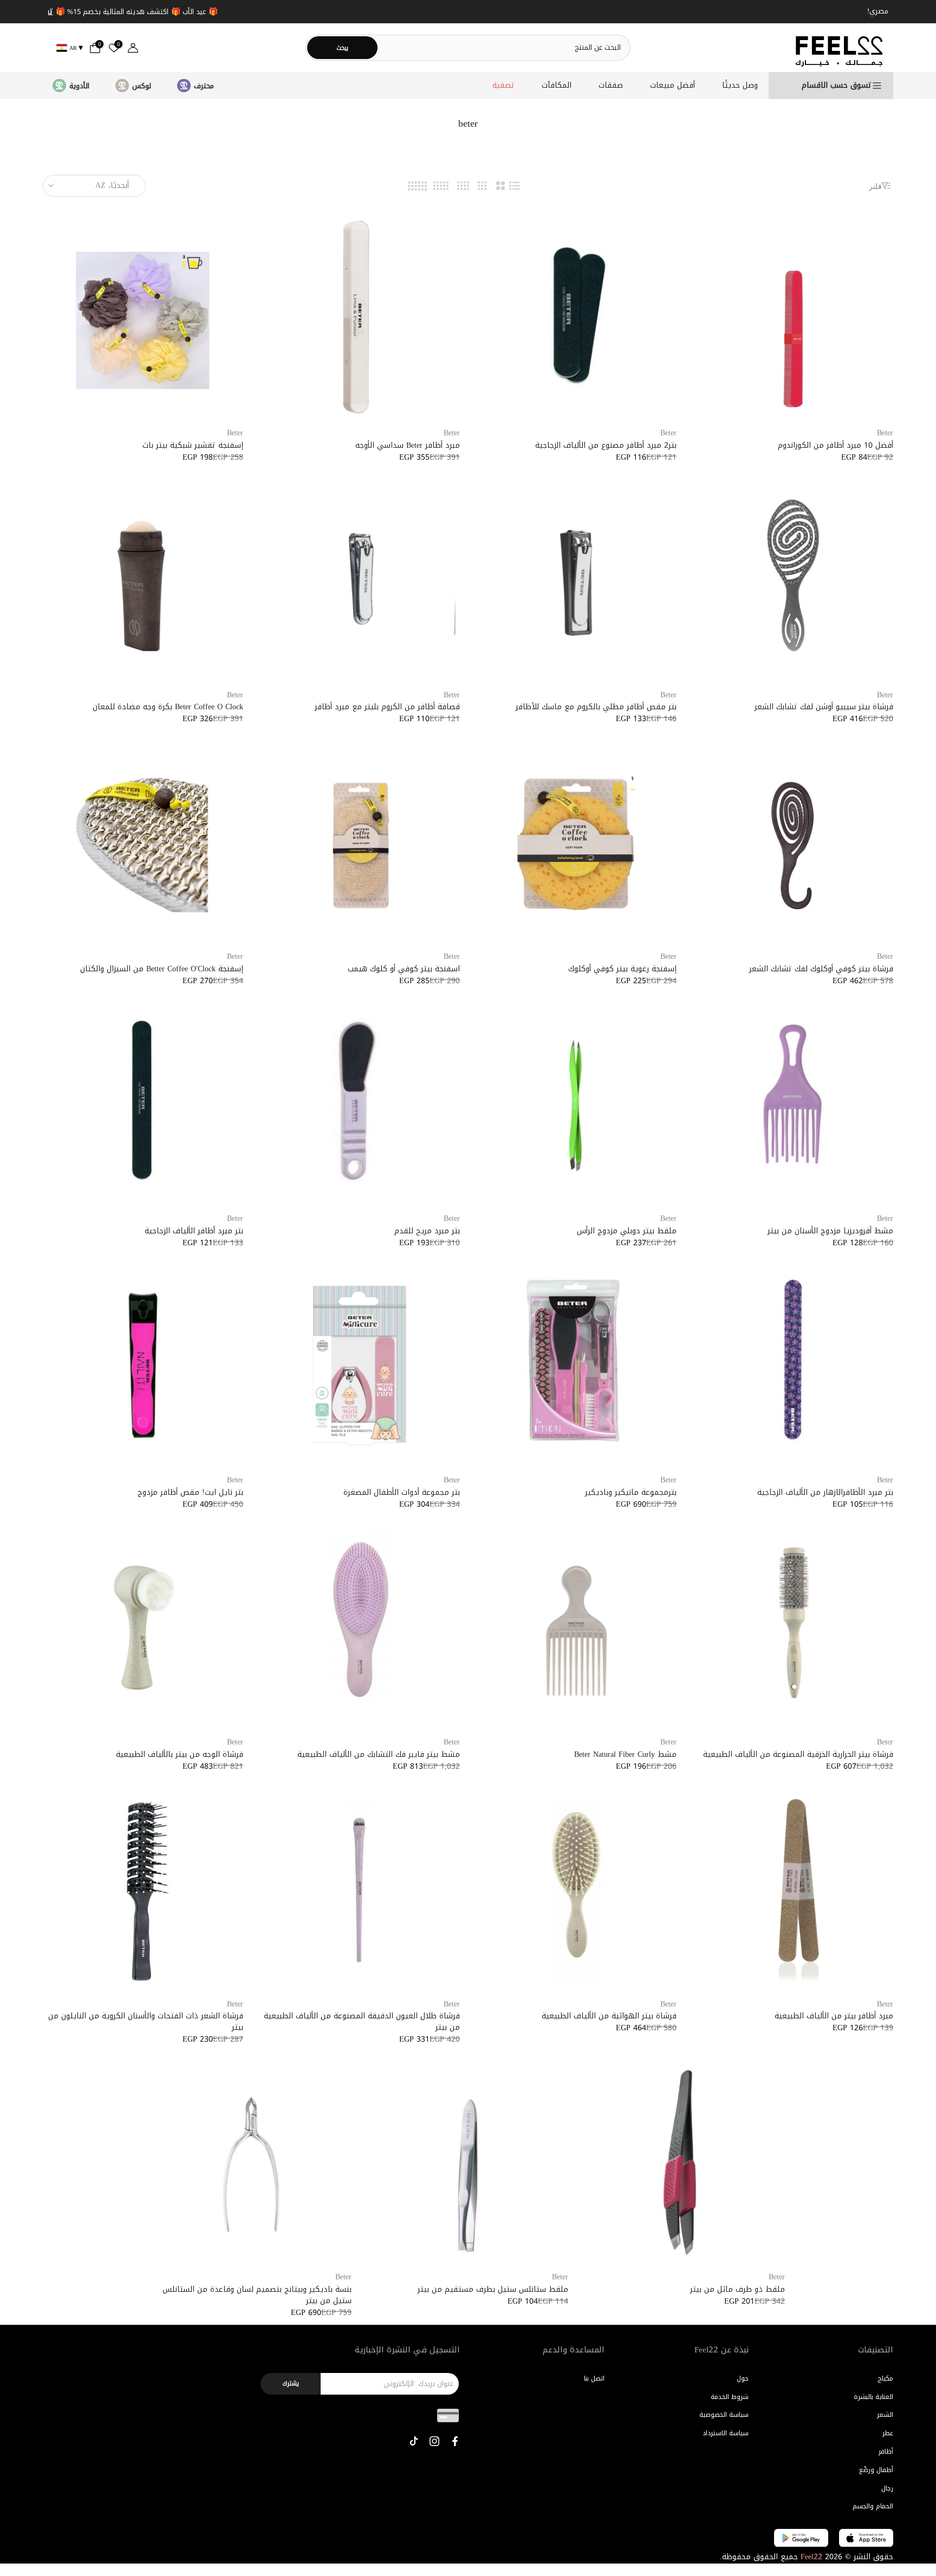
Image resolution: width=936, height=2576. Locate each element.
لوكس (142, 86)
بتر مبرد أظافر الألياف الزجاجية (194, 1231)
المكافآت (557, 86)
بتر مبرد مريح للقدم (427, 1231)
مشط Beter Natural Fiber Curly (625, 1754)
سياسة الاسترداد (726, 2433)
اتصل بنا (594, 2378)
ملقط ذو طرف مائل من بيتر (737, 2289)
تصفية (503, 86)
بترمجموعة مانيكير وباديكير (631, 1492)
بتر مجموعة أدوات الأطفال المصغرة (402, 1492)
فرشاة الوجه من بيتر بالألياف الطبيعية (180, 1754)
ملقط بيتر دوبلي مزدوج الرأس (627, 1231)
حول (743, 2378)
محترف (204, 86)
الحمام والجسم (873, 2506)
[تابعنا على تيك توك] (414, 2441)
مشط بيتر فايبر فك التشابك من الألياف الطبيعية (379, 1754)
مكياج (885, 2378)
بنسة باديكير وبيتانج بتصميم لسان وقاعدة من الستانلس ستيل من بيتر (257, 2295)
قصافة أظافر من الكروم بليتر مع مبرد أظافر (387, 707)
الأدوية (79, 86)
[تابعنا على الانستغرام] (434, 2441)
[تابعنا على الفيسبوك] (455, 2441)
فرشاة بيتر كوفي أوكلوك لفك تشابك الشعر (821, 969)
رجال (887, 2488)
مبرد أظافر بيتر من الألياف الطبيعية (834, 2016)
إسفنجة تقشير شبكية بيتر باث (193, 445)
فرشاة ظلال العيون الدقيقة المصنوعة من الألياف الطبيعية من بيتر (362, 2022)
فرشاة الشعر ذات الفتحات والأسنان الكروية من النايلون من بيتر (146, 2022)
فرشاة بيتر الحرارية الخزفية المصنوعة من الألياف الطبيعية (798, 1754)
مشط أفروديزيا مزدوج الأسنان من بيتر (830, 1231)
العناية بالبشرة (873, 2397)
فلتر (875, 186)
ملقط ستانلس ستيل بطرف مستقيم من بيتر (493, 2289)
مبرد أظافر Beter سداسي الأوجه (408, 445)
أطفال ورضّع (876, 2470)
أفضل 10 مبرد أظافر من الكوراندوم (836, 445)
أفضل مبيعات (672, 86)
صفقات (611, 86)
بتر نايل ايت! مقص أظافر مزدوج (190, 1492)
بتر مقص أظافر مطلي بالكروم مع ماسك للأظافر (596, 707)
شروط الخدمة (730, 2397)
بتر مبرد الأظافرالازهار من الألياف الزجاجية (825, 1492)
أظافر (886, 2451)
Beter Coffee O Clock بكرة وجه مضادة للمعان (168, 707)
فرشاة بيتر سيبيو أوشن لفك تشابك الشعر (824, 707)
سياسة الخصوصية (724, 2415)
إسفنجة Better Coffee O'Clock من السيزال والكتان (162, 969)
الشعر (885, 2415)
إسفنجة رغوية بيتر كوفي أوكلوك (622, 969)
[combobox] (503, 47)
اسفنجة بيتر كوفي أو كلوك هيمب (404, 969)
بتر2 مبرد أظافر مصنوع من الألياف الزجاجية (606, 445)
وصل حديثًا (740, 86)
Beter (885, 433)
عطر (888, 2433)
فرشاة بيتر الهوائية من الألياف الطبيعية (609, 2016)
